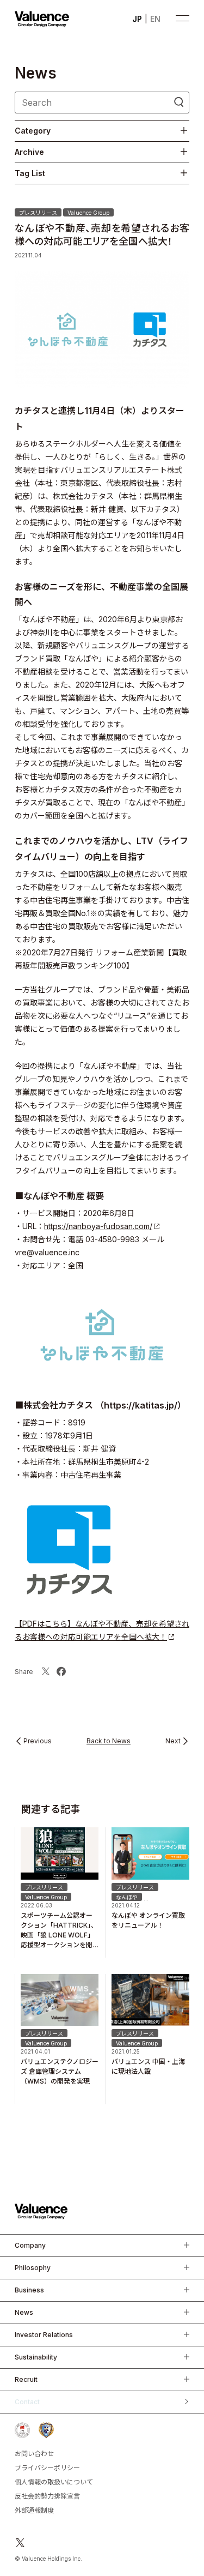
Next (173, 1741)
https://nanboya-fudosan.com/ (98, 1226)
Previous (38, 1741)
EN (155, 19)
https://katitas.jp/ (141, 1405)
